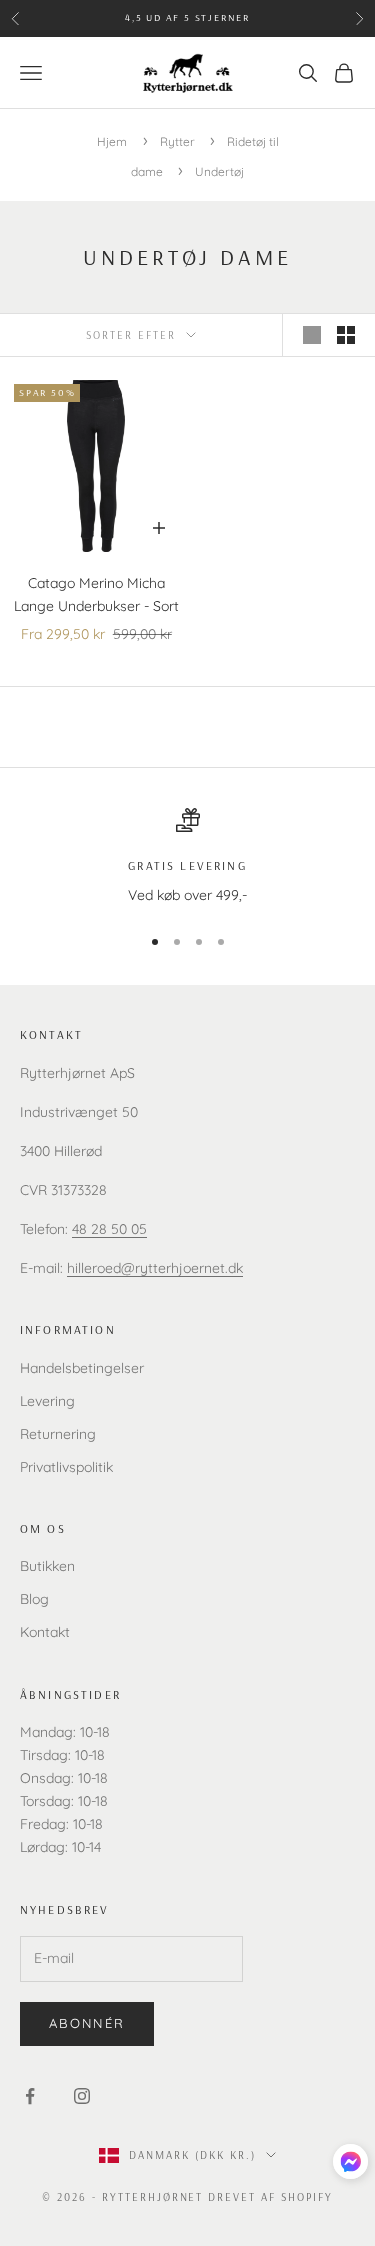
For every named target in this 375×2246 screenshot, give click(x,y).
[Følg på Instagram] (82, 2096)
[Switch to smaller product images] (346, 335)
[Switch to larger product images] (312, 335)
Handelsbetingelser (82, 1368)
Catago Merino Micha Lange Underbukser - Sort (96, 594)
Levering (47, 1401)
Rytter (179, 141)
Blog (34, 1599)
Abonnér (87, 2023)
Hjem (112, 141)
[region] (187, 857)
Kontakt (45, 1632)
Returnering (58, 1434)
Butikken (47, 1566)
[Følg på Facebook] (30, 2096)
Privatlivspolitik (66, 1467)
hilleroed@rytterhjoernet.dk (155, 1268)
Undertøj (219, 171)
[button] (350, 2161)
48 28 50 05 (109, 1229)
